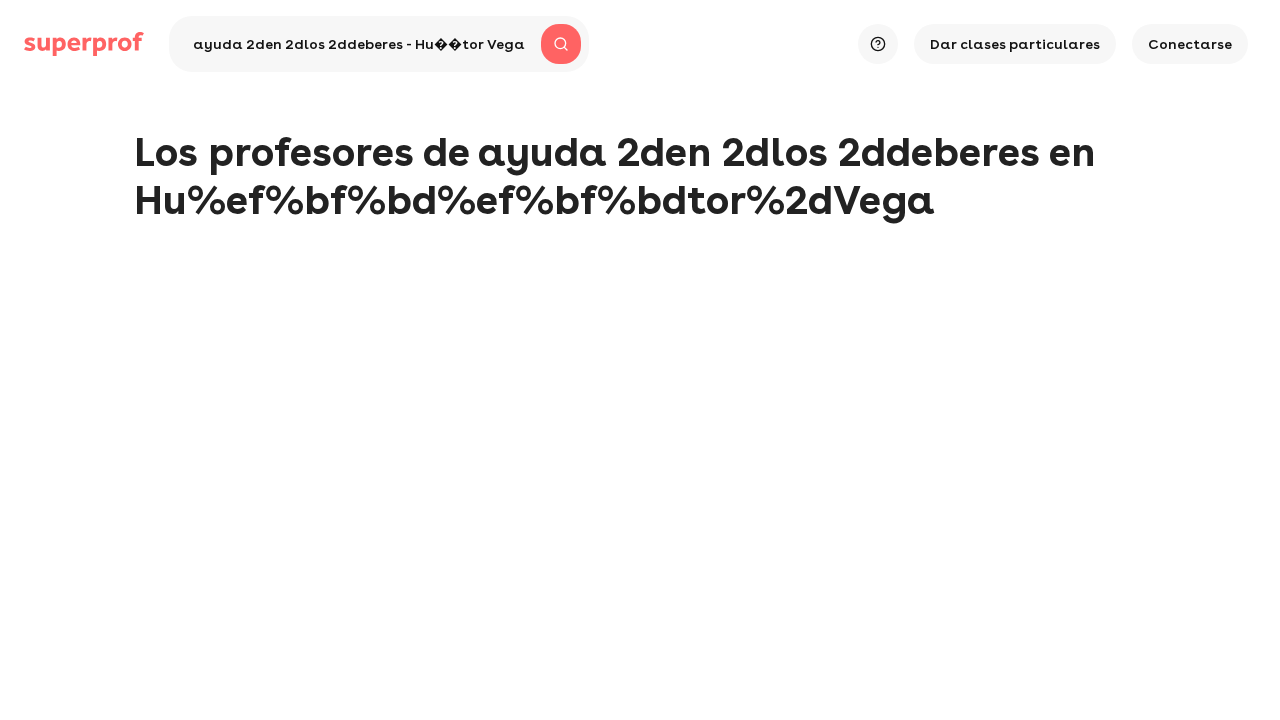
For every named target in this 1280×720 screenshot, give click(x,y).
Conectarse (1190, 44)
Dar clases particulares (1015, 44)
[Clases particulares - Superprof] (84, 44)
